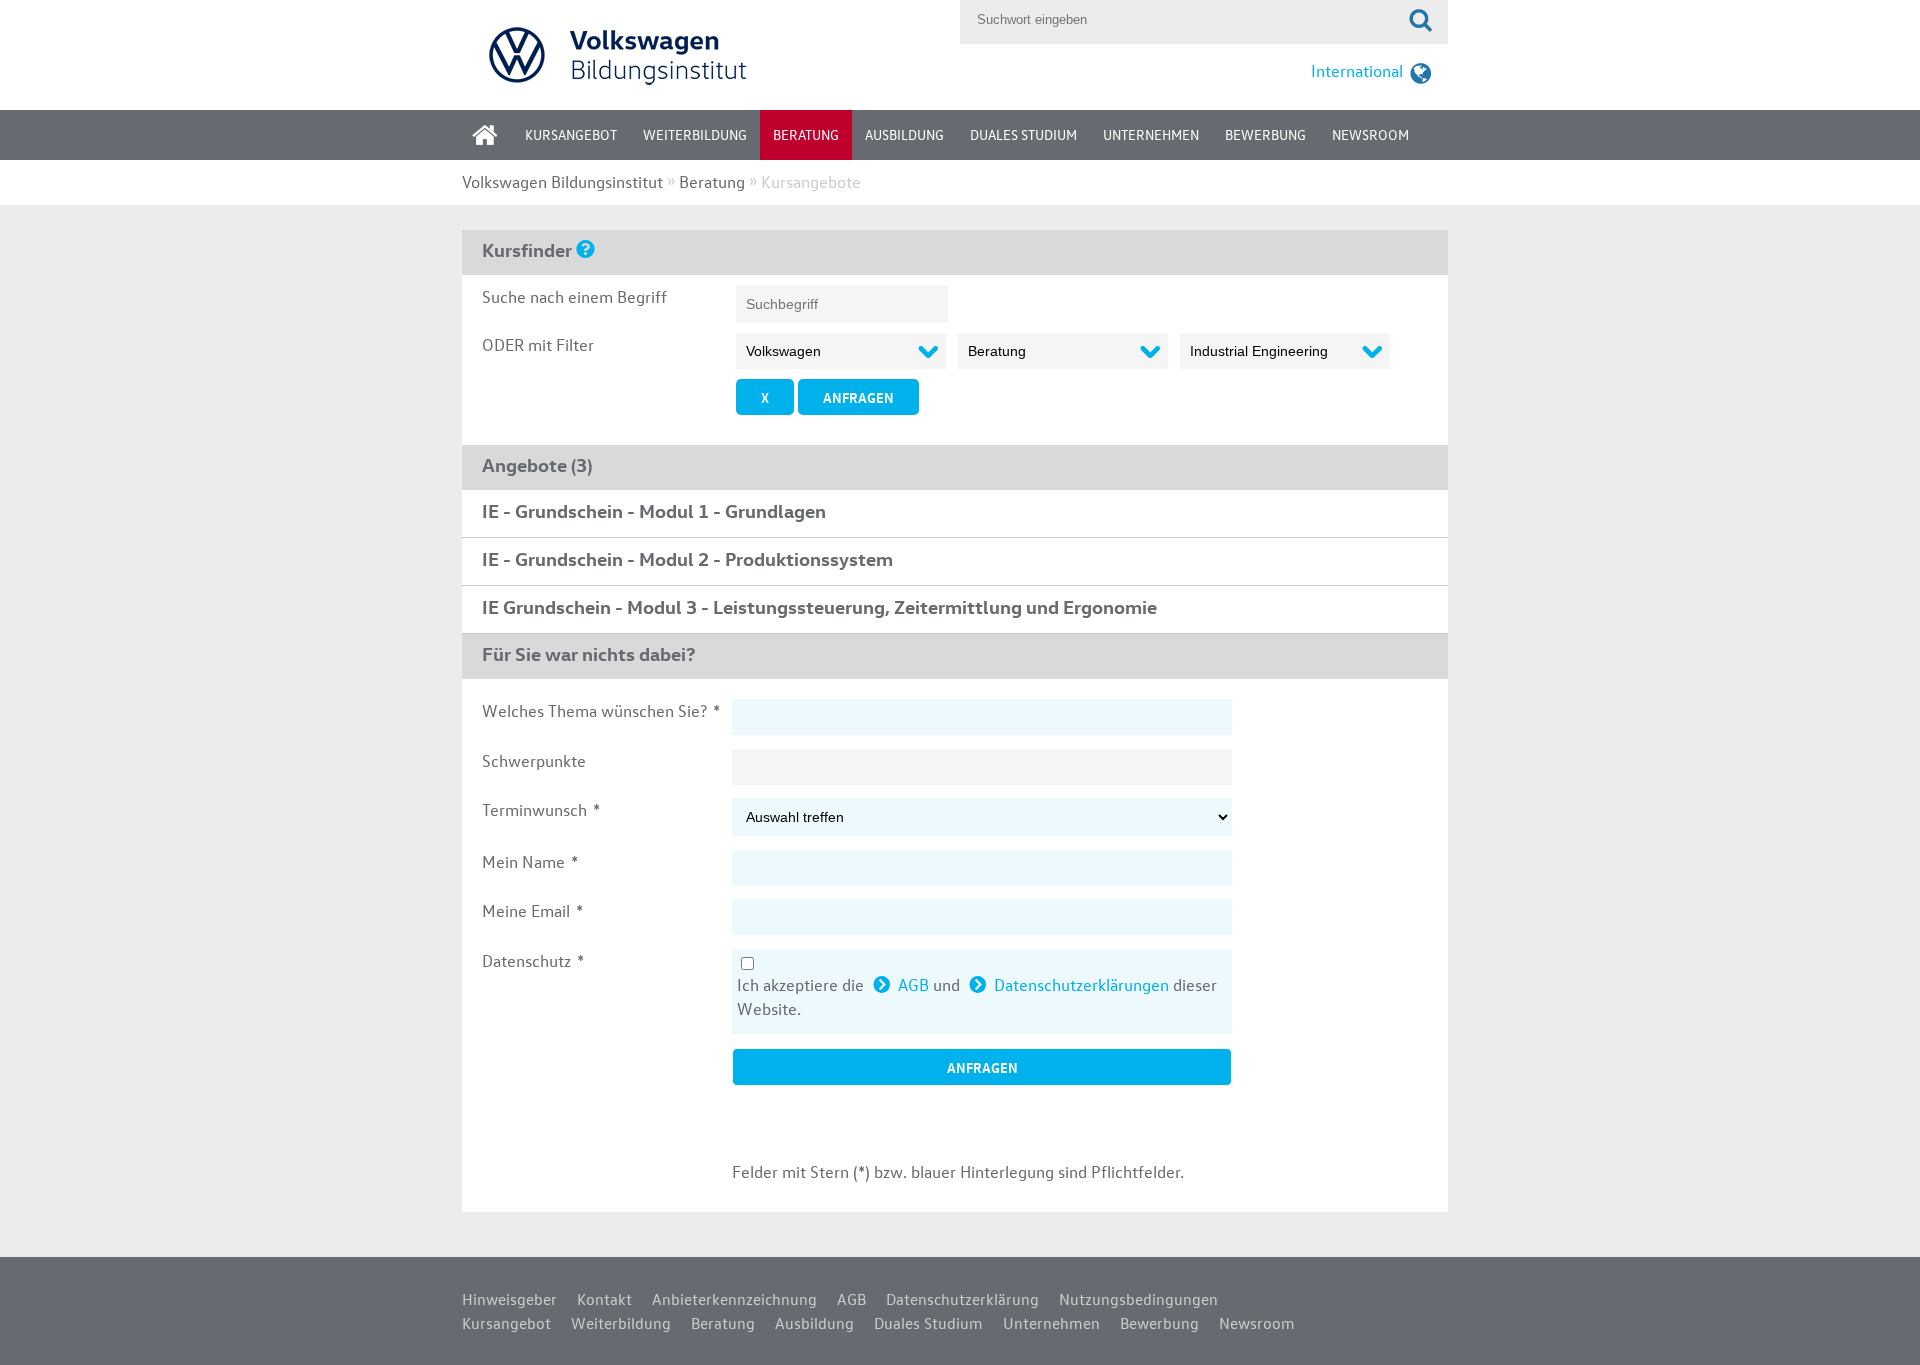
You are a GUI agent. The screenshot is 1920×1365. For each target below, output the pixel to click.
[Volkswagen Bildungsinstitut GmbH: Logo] (706, 54)
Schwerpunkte (534, 760)
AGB (913, 984)
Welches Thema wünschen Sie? (601, 710)
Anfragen (858, 397)
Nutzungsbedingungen (1138, 1299)
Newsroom (1370, 134)
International (1357, 70)
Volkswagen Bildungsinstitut (562, 181)
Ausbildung (904, 134)
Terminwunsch (541, 809)
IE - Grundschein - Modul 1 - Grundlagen (654, 510)
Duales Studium (1023, 134)
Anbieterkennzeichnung (734, 1299)
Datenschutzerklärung (962, 1299)
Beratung (806, 134)
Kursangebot (571, 134)
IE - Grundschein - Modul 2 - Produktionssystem (687, 558)
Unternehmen (1151, 134)
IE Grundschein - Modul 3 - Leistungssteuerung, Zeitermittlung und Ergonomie (819, 606)
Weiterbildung (695, 134)
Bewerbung (1265, 134)
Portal (500, 141)
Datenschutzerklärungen (1081, 984)
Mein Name (530, 861)
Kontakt (604, 1299)
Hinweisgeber (509, 1299)
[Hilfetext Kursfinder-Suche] (585, 248)
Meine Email (532, 910)
